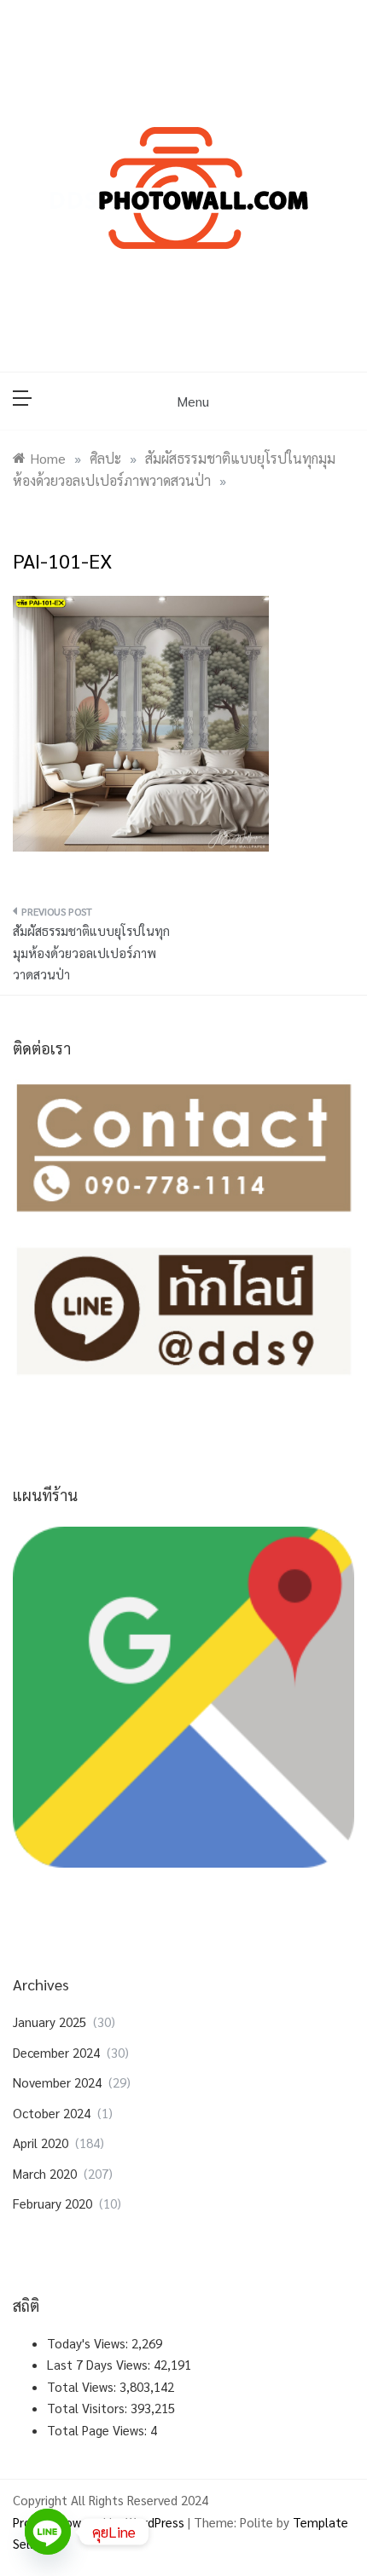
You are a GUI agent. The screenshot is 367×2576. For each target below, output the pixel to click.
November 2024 (57, 2082)
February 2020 (52, 2203)
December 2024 (56, 2052)
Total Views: (83, 2386)
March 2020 (45, 2173)
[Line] (48, 2532)
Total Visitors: (89, 2408)
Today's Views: (89, 2343)
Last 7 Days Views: (100, 2364)
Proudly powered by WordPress (100, 2522)
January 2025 (50, 2022)
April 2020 (41, 2143)
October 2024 (52, 2113)
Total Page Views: (99, 2430)
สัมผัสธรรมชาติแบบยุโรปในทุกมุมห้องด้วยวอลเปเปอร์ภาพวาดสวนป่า (91, 952)
